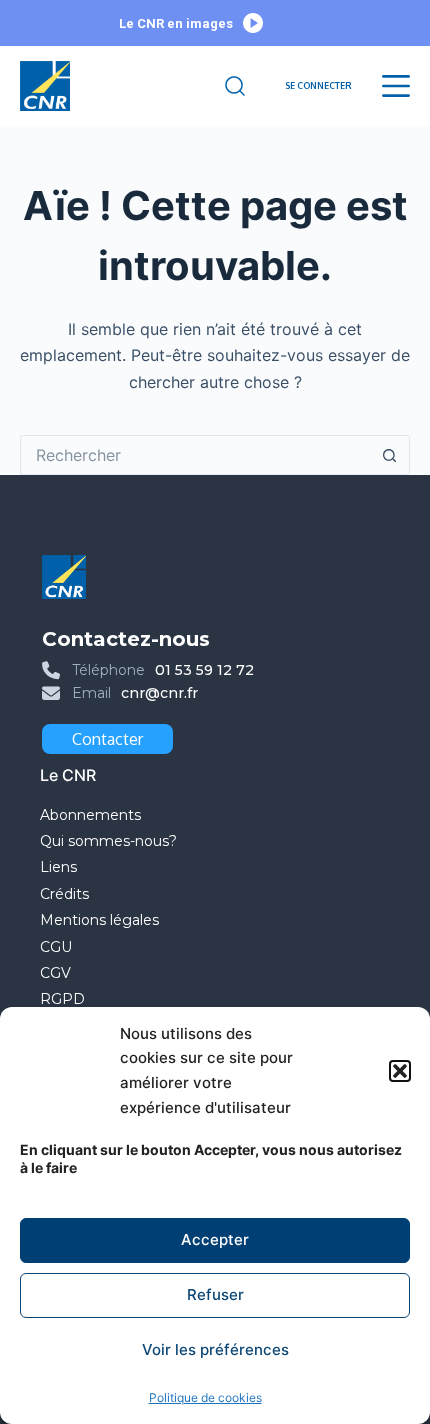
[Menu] (396, 86)
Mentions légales (101, 920)
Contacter (107, 739)
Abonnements (90, 815)
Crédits (64, 894)
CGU (56, 947)
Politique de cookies (205, 1397)
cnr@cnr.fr (159, 693)
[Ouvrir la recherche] (235, 86)
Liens (58, 867)
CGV (55, 973)
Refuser (215, 1294)
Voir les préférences (215, 1349)
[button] (400, 1071)
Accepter (215, 1239)
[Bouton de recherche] (390, 455)
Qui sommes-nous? (108, 841)
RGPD (62, 999)
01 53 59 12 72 (204, 670)
